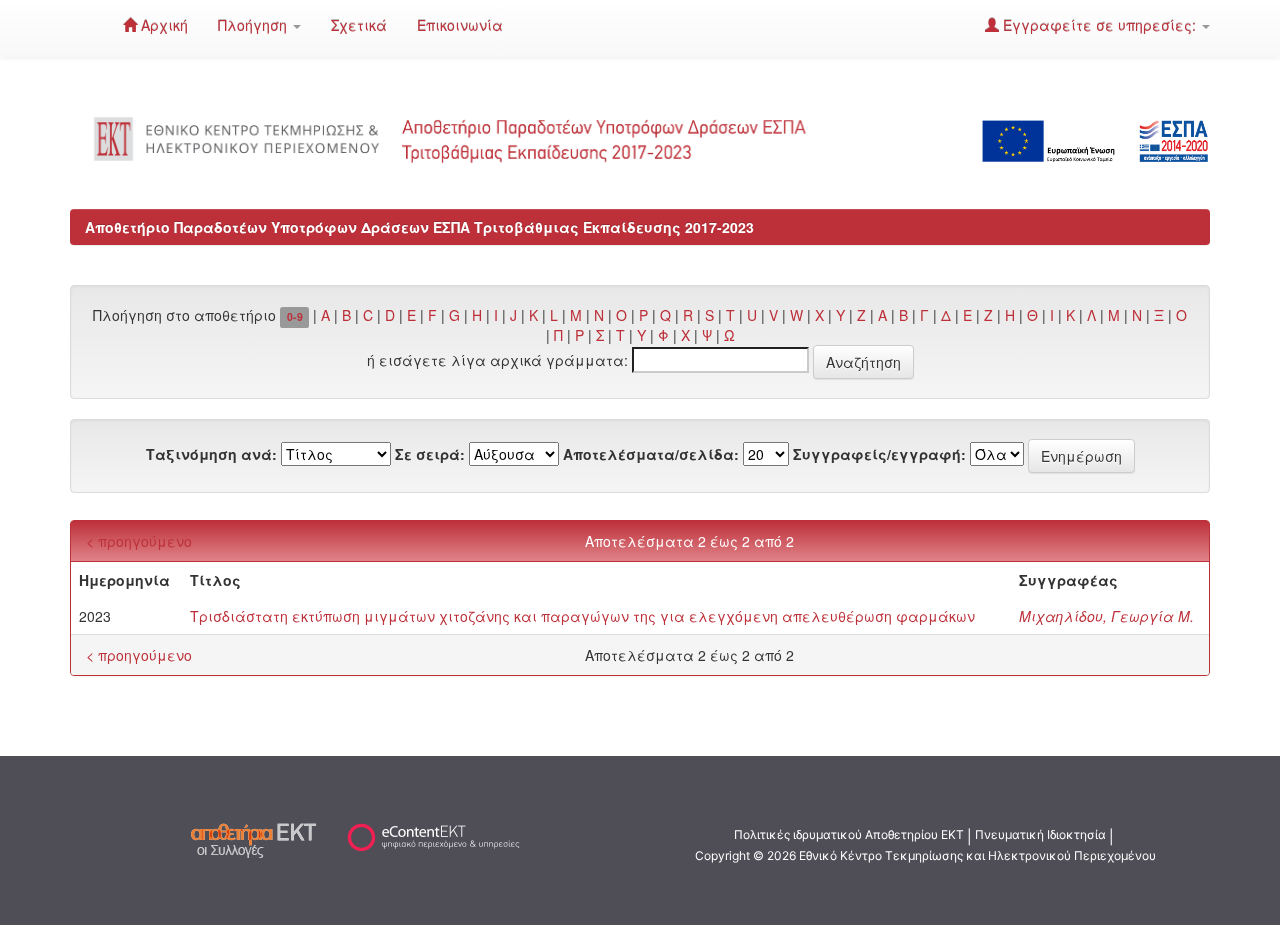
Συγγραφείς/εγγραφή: (879, 454)
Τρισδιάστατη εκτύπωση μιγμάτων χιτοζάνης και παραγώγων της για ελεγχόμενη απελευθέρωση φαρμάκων (582, 616)
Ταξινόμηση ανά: (211, 454)
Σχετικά (359, 25)
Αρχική (162, 25)
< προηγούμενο (139, 541)
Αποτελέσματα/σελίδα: (651, 454)
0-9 (295, 316)
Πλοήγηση (254, 25)
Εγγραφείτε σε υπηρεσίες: (1099, 25)
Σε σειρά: (430, 454)
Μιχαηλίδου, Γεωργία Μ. (1106, 616)
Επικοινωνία (460, 25)
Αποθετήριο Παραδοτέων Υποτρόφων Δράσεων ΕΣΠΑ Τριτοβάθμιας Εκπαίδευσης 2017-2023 (419, 227)
